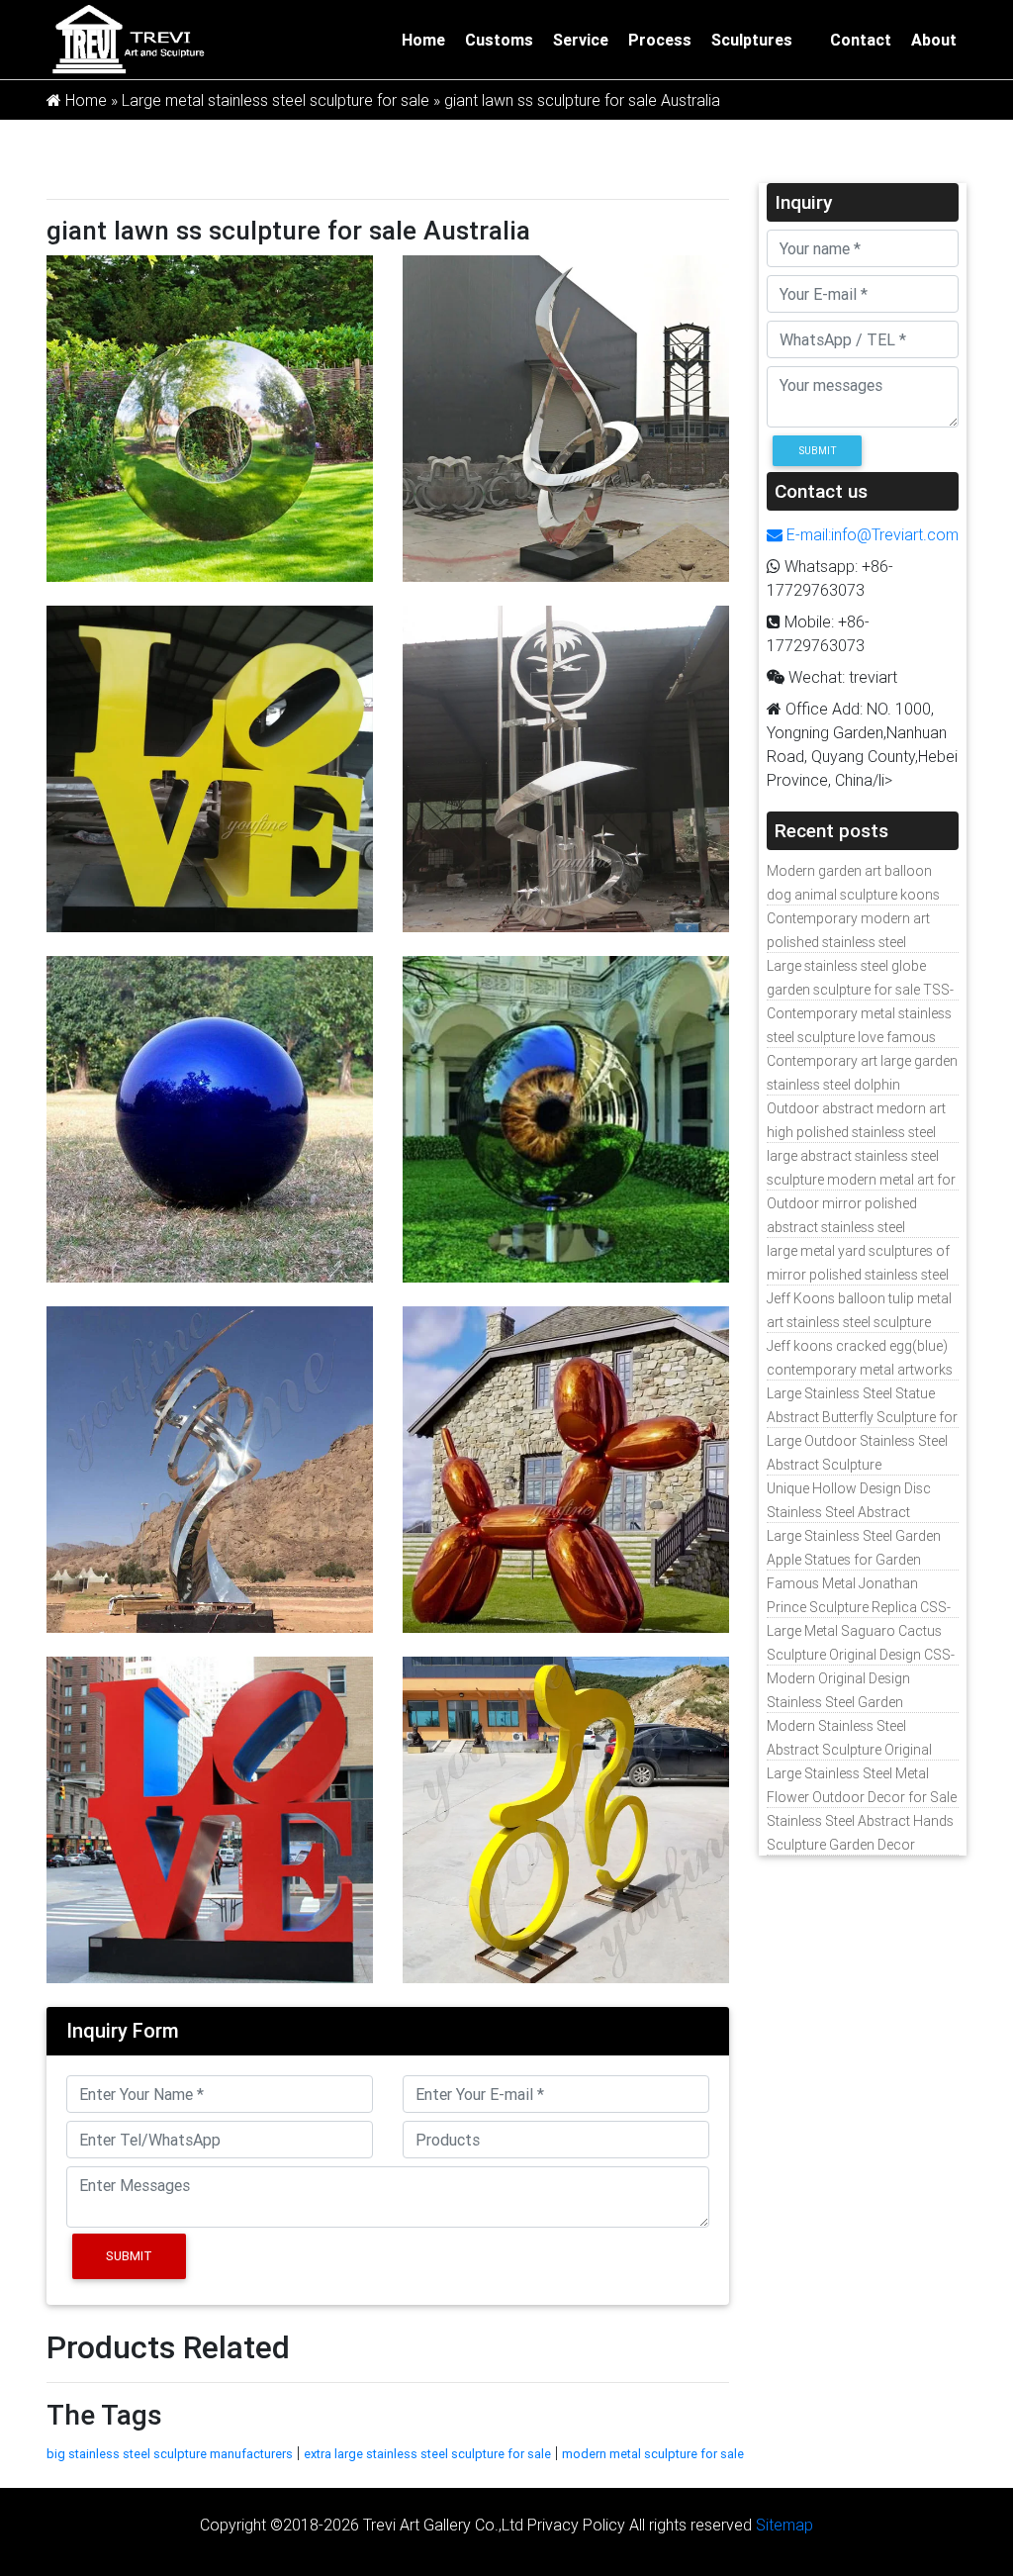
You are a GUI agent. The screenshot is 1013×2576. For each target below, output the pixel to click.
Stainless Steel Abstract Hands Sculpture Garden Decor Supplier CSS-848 (860, 1845)
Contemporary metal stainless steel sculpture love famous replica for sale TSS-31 (859, 1037)
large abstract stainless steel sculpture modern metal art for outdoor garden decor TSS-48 (861, 1180)
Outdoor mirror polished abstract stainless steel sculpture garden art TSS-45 (853, 1227)
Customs (499, 40)
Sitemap (784, 2525)
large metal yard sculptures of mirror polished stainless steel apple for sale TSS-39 (858, 1275)
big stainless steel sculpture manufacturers (170, 2454)
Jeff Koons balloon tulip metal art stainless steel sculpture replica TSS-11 (859, 1322)
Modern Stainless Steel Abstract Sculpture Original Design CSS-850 (849, 1750)
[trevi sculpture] (128, 38)
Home (423, 40)
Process (660, 40)
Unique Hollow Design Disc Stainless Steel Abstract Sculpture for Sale (849, 1512)
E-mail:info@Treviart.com (871, 534)
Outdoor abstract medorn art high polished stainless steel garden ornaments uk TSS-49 (858, 1132)
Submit (129, 2256)
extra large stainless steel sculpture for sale (427, 2454)
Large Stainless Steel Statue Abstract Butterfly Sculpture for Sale (862, 1417)
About (934, 40)
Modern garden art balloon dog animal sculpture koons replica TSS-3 (853, 895)
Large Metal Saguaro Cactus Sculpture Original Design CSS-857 (861, 1655)
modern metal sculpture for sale (653, 2454)
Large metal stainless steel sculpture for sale (276, 100)
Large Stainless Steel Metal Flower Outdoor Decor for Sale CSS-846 (862, 1797)
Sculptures (752, 40)
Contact (861, 40)
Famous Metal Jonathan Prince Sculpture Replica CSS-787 (859, 1607)
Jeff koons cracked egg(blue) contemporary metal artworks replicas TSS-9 (860, 1370)
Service (581, 40)
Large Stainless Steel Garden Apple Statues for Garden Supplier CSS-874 (854, 1560)
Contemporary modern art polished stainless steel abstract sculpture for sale (848, 942)
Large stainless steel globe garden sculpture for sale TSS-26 (860, 990)
